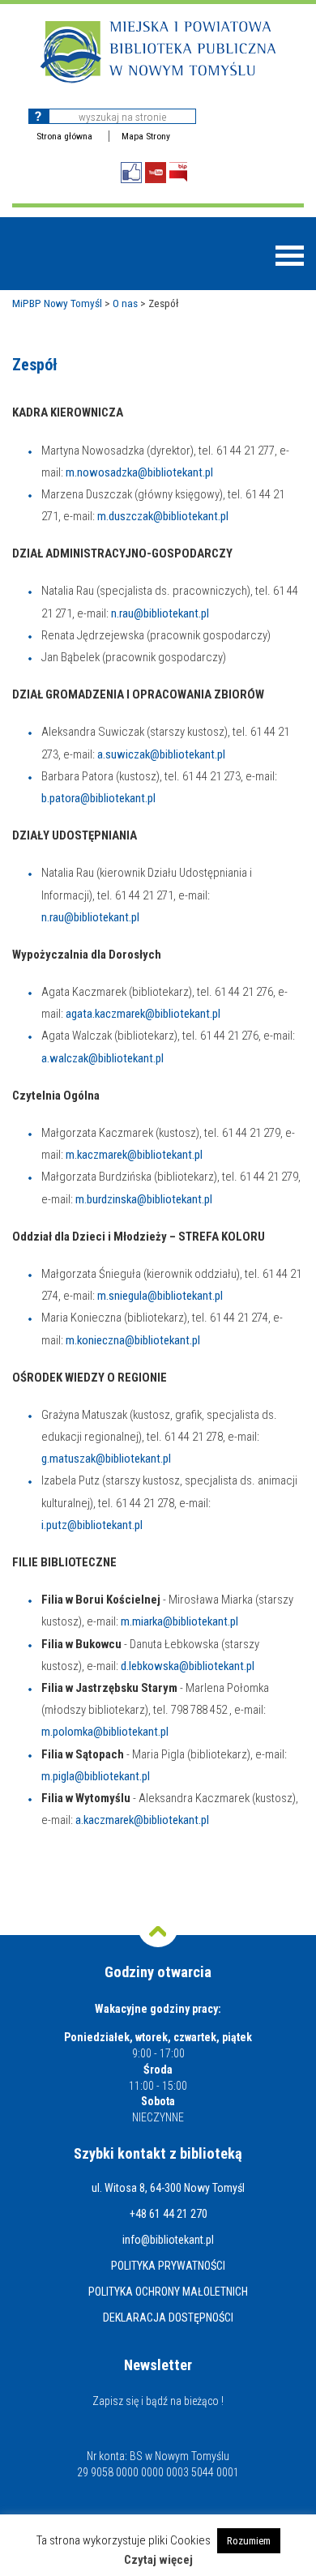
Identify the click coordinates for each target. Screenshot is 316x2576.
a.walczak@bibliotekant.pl (102, 1058)
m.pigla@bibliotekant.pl (96, 1776)
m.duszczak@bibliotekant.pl (163, 516)
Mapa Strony (146, 136)
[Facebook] (131, 173)
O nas (125, 303)
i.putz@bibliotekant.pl (92, 1525)
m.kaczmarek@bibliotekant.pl (134, 1155)
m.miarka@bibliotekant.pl (179, 1621)
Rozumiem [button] (249, 2541)
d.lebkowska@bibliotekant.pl (188, 1666)
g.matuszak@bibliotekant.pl (106, 1459)
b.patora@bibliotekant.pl (98, 798)
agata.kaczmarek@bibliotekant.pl (143, 1014)
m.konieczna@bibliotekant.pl (133, 1340)
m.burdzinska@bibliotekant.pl (144, 1199)
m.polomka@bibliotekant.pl (105, 1732)
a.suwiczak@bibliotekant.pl (161, 754)
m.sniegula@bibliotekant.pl (160, 1296)
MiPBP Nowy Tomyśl (57, 303)
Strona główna (64, 136)
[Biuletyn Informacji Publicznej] (178, 172)
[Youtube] (156, 173)
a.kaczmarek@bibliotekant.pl (142, 1820)
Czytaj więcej (158, 2560)
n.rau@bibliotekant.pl (160, 613)
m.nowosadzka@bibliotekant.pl (139, 472)
